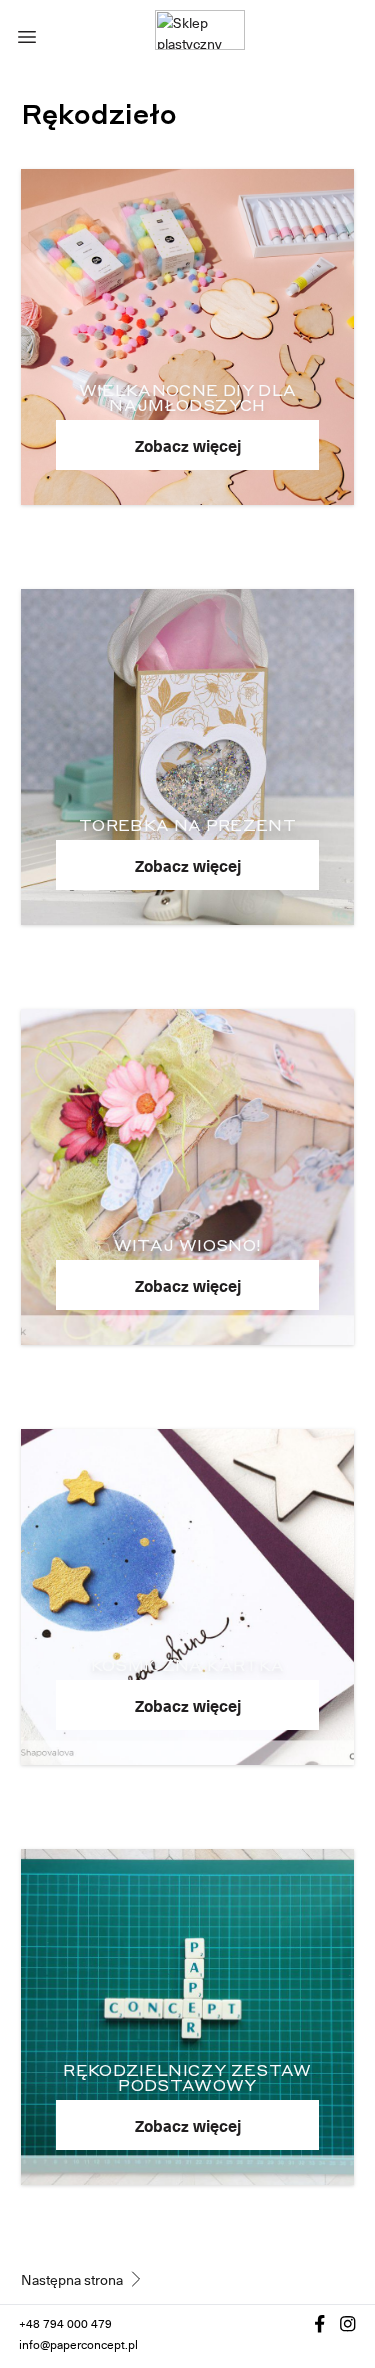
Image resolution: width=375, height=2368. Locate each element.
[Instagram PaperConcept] (348, 2324)
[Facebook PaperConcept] (320, 2324)
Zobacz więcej (188, 445)
